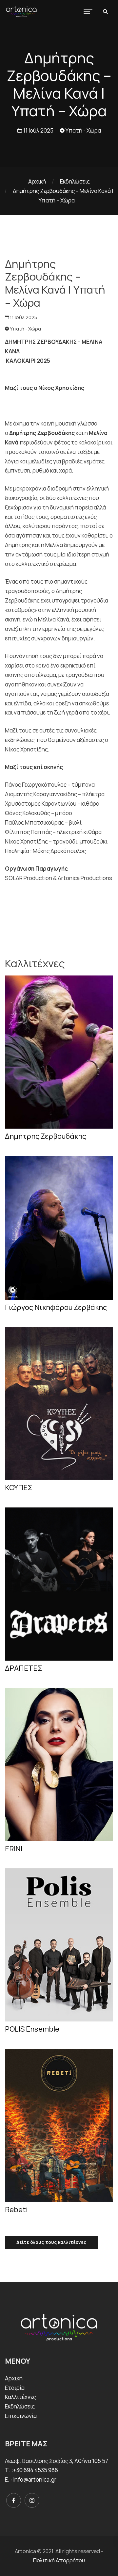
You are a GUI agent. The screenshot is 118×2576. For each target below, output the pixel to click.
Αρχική (37, 181)
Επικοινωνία (21, 2416)
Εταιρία (15, 2388)
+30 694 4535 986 (36, 2470)
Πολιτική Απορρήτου (59, 2560)
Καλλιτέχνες (20, 2397)
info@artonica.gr (34, 2479)
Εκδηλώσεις (75, 181)
